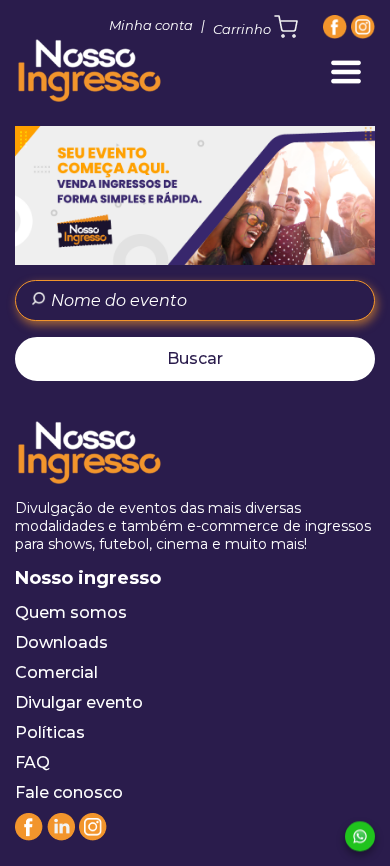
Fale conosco (69, 792)
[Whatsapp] (360, 837)
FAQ (32, 762)
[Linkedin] (61, 835)
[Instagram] (363, 27)
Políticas (50, 732)
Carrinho (243, 29)
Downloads (61, 642)
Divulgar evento (79, 702)
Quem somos (71, 612)
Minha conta (151, 25)
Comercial (56, 672)
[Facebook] (335, 27)
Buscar (195, 358)
